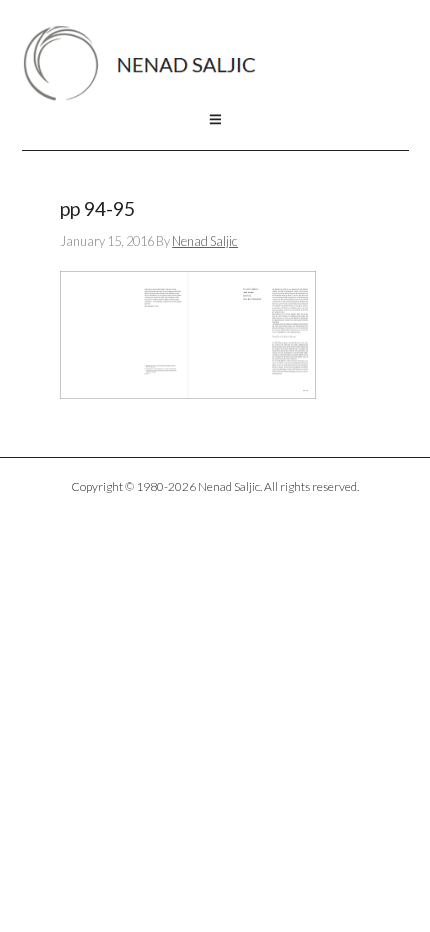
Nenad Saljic (149, 63)
